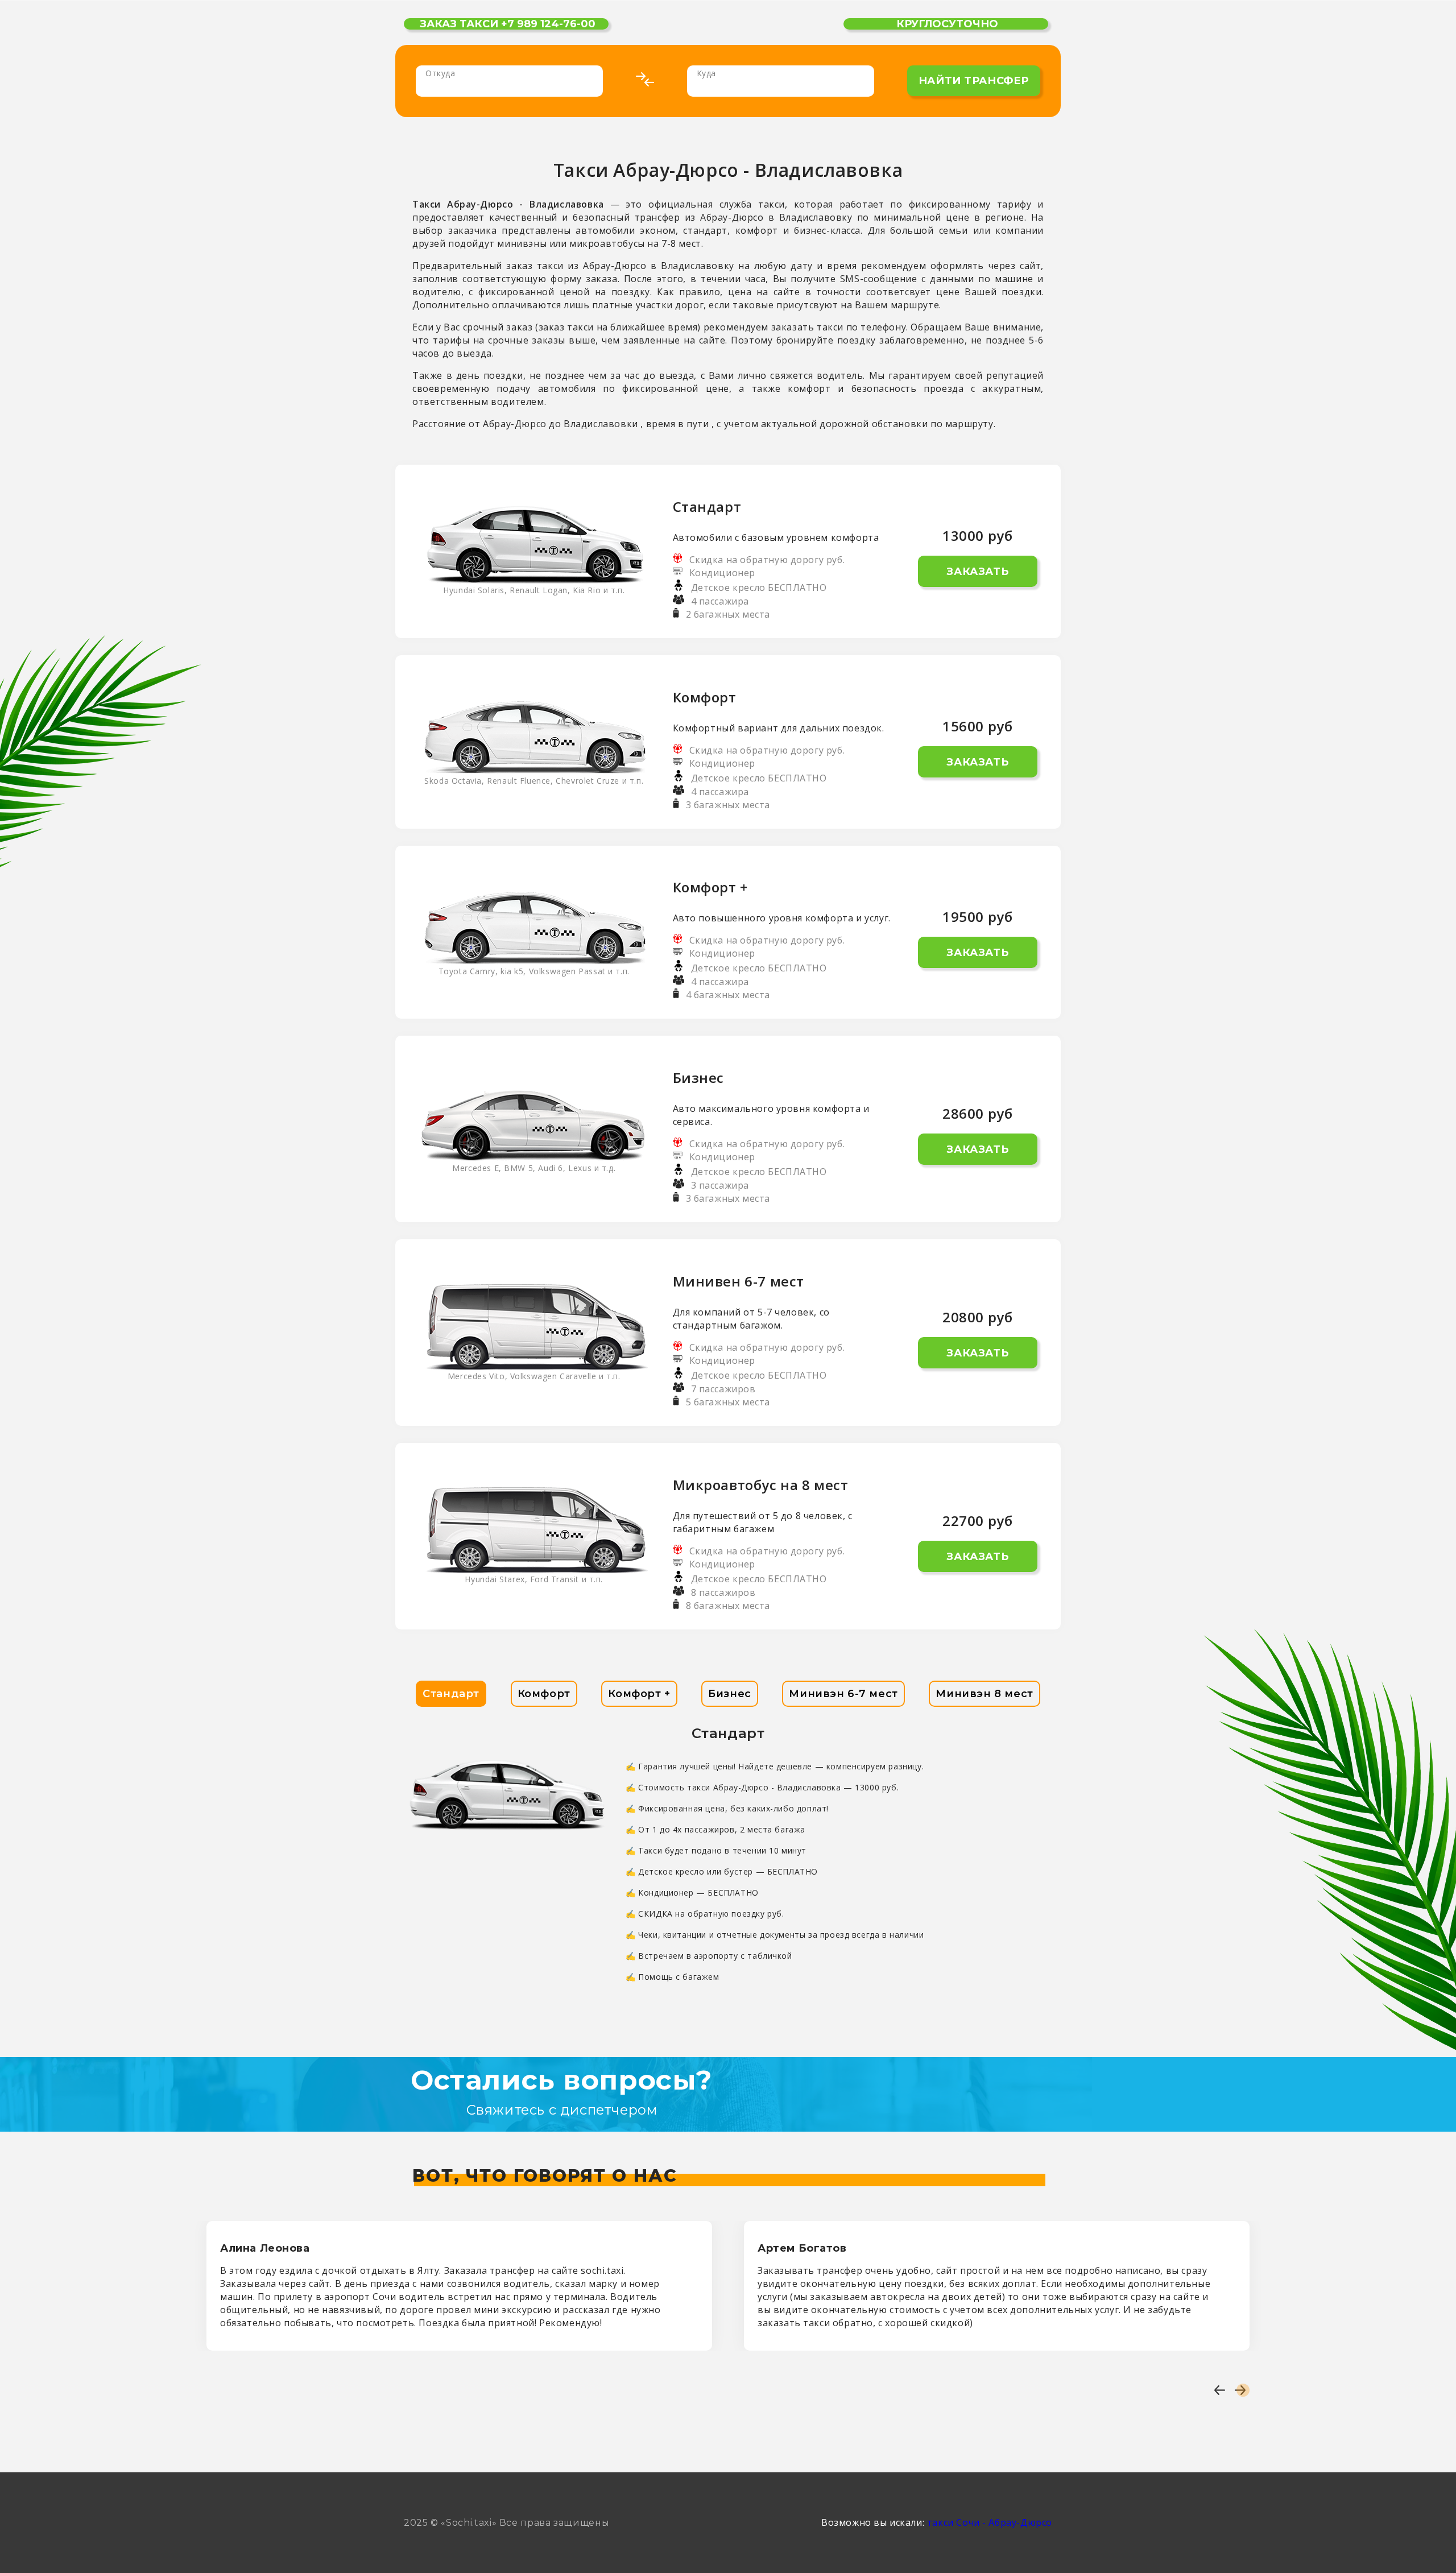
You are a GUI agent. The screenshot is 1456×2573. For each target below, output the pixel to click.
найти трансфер (974, 81)
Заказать (977, 572)
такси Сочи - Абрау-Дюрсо (990, 2522)
